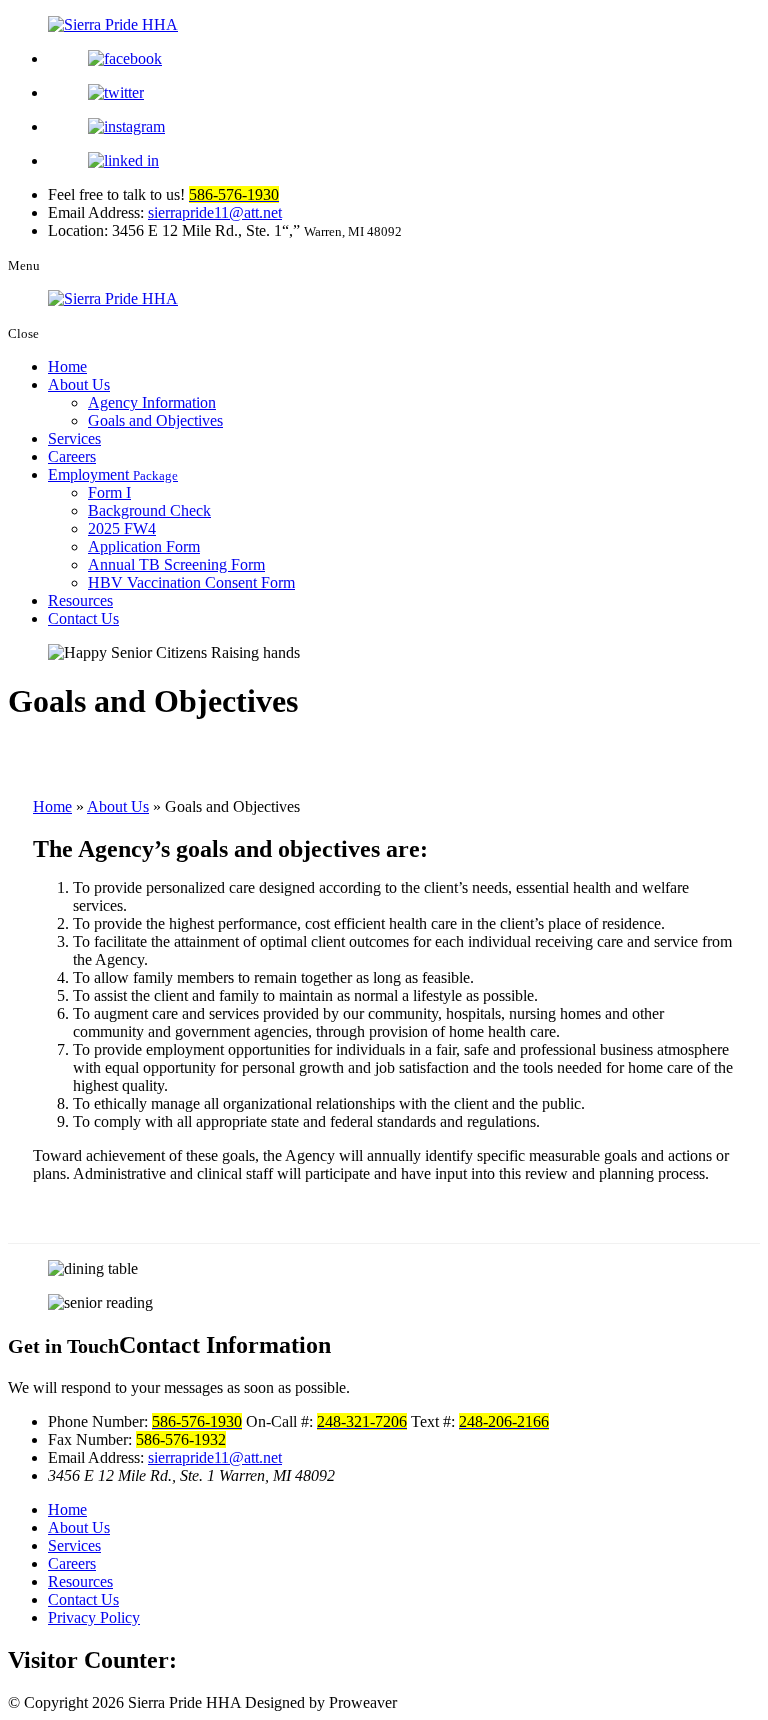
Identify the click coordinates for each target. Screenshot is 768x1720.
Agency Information (152, 402)
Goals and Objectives (155, 420)
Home (67, 366)
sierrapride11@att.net (215, 212)
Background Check (149, 510)
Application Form (144, 546)
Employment (113, 474)
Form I (109, 492)
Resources (80, 600)
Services (74, 438)
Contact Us (83, 618)
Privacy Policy (94, 1617)
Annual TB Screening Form (176, 564)
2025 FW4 (122, 528)
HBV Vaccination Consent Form (191, 582)
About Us (79, 384)
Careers (72, 456)
